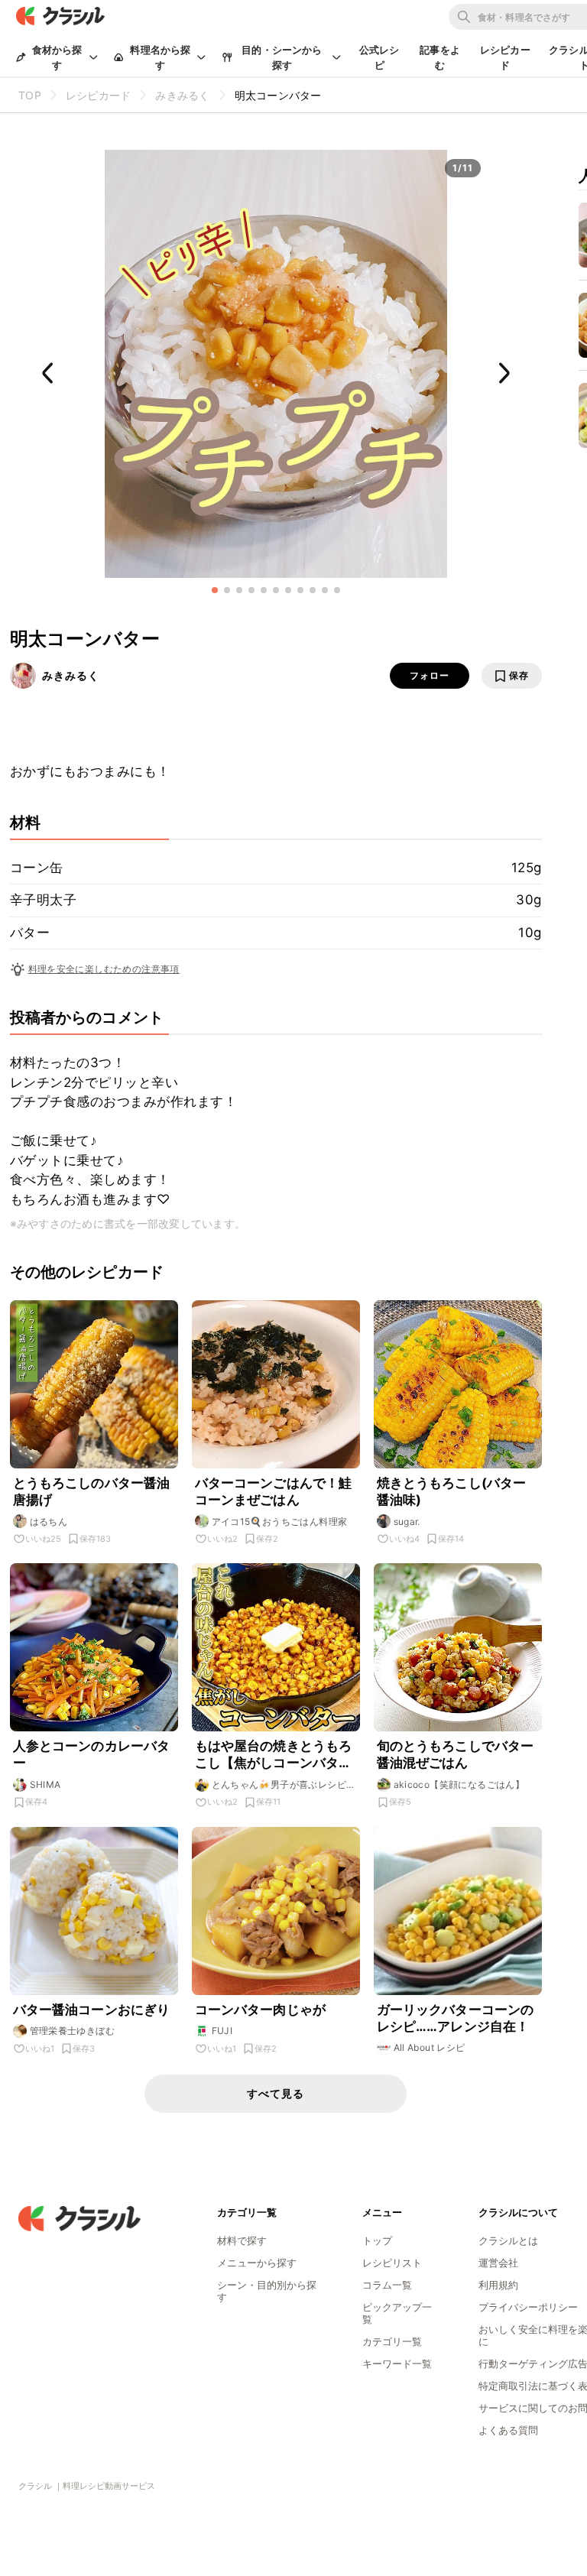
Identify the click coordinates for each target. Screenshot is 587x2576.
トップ (377, 2240)
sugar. (407, 1522)
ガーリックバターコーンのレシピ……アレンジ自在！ (456, 2018)
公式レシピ (379, 57)
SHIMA (45, 1784)
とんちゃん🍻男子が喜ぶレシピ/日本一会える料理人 (281, 1785)
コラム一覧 (387, 2285)
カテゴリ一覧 (392, 2341)
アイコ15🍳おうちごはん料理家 (280, 1522)
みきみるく (71, 675)
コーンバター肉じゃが (261, 2010)
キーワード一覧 (397, 2363)
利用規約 (498, 2285)
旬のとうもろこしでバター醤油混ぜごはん (456, 1754)
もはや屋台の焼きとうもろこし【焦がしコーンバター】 (274, 1755)
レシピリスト (392, 2263)
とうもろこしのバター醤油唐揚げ (92, 1491)
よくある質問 (508, 2430)
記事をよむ (440, 57)
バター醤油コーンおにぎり (92, 2010)
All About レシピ (430, 2047)
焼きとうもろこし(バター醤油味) (452, 1491)
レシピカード (505, 57)
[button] (215, 590)
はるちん (49, 1522)
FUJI (222, 2031)
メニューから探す (257, 2263)
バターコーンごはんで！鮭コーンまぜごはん (274, 1491)
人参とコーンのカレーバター (92, 1754)
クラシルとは (508, 2240)
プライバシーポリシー (528, 2307)
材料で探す (242, 2240)
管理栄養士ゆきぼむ (73, 2031)
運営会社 (498, 2263)
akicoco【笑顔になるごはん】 (459, 1784)
